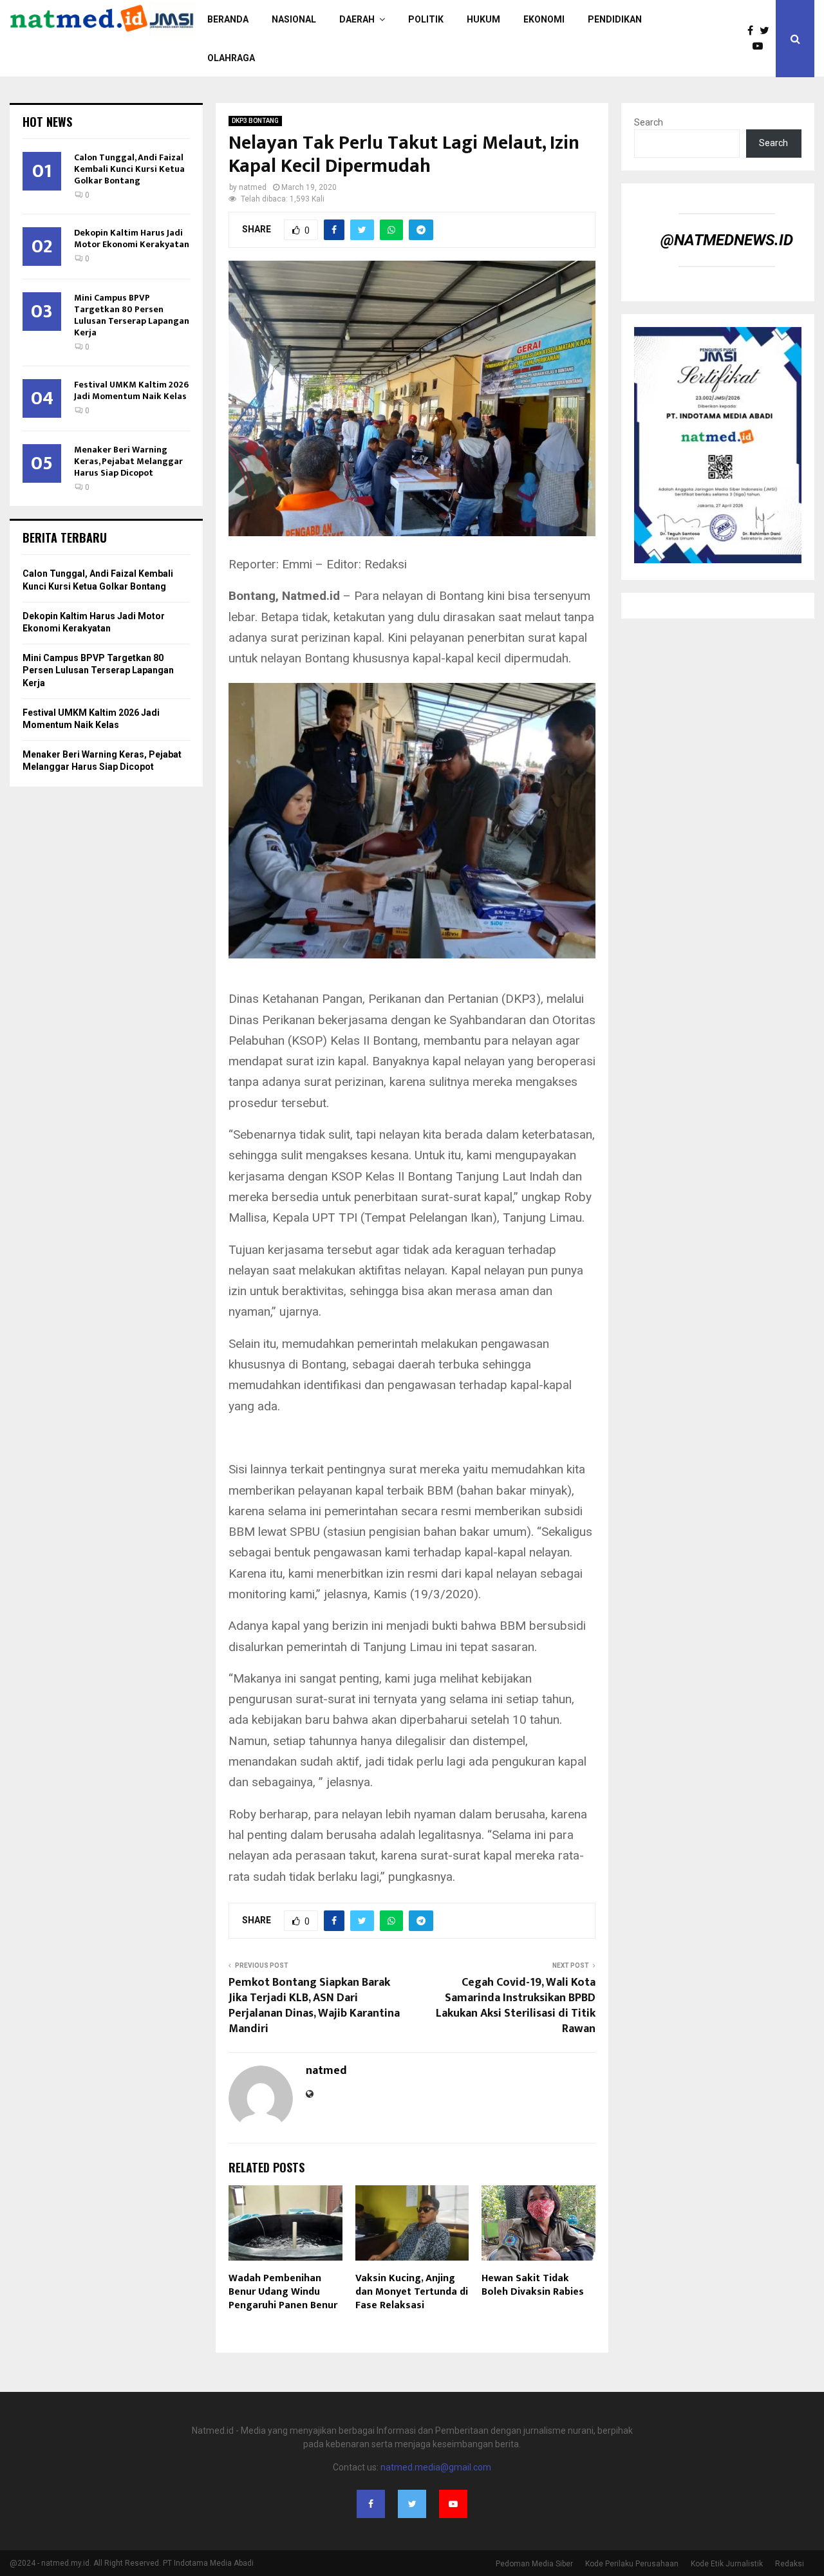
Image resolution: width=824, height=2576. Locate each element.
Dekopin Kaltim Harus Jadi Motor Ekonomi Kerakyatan (132, 238)
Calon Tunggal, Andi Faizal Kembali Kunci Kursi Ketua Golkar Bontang (129, 169)
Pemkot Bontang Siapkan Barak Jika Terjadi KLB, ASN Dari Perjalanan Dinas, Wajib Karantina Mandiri (314, 2006)
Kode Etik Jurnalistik (727, 2564)
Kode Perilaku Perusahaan (632, 2564)
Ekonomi (544, 19)
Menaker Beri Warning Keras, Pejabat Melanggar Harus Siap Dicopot (128, 461)
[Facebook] (754, 31)
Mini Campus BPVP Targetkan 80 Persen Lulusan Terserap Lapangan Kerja (132, 315)
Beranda (228, 19)
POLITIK (426, 19)
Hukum (483, 19)
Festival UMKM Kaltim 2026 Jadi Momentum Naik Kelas (131, 390)
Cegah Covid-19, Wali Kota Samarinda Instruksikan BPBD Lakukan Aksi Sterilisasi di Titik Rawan (516, 2006)
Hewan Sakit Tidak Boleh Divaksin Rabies (533, 2285)
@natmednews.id (727, 240)
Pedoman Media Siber (534, 2564)
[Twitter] (768, 31)
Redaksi (790, 2564)
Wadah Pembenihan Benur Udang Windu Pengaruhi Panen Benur (283, 2292)
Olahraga (231, 58)
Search (649, 122)
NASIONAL (294, 19)
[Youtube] (761, 46)
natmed (253, 187)
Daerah (357, 19)
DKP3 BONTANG (255, 121)
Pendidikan (615, 19)
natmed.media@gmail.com (436, 2467)
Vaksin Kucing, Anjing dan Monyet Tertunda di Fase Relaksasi (412, 2292)
